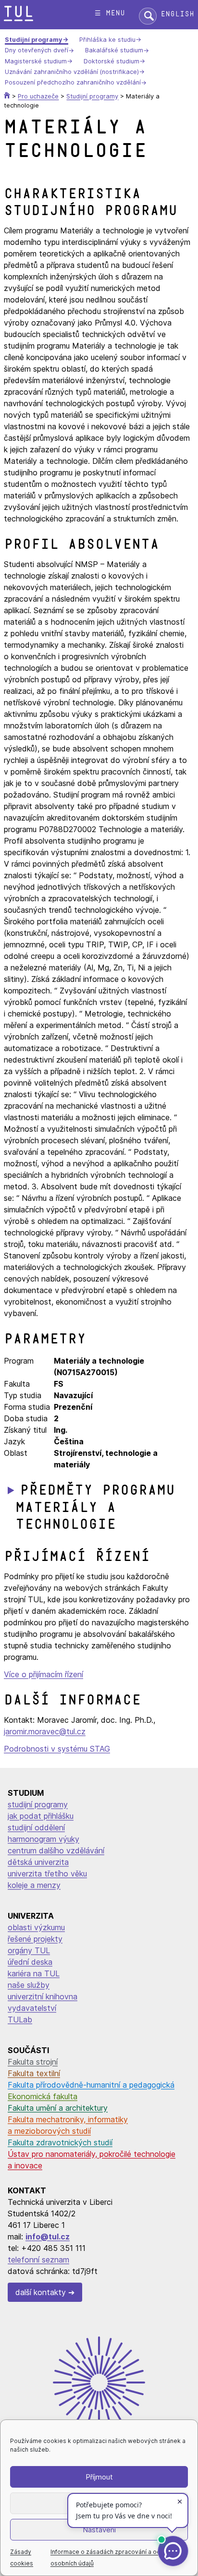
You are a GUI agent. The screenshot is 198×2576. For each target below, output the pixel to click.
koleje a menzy (34, 1885)
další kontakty (41, 2292)
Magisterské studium (36, 61)
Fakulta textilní (34, 2073)
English (177, 14)
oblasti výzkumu (36, 1927)
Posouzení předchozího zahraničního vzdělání (73, 83)
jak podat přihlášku (41, 1816)
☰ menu (110, 13)
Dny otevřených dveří (37, 51)
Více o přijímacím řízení (43, 1674)
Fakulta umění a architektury (58, 2108)
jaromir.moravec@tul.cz (45, 1731)
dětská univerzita (38, 1862)
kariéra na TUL (34, 1973)
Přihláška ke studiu (107, 40)
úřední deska (30, 1962)
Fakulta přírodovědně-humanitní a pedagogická (91, 2085)
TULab (20, 2020)
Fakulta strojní (33, 2062)
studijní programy (38, 1804)
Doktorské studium (111, 61)
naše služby (29, 1985)
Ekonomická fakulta (43, 2096)
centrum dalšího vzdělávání (56, 1850)
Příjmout (99, 2477)
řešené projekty (35, 1939)
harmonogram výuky (43, 1839)
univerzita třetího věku (47, 1874)
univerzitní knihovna (43, 1996)
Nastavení (99, 2530)
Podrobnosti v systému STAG (57, 1749)
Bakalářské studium (114, 51)
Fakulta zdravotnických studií (60, 2142)
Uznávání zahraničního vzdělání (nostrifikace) (72, 72)
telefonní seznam (38, 2260)
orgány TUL (29, 1950)
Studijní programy (34, 40)
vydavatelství (32, 2008)
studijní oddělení (36, 1827)
